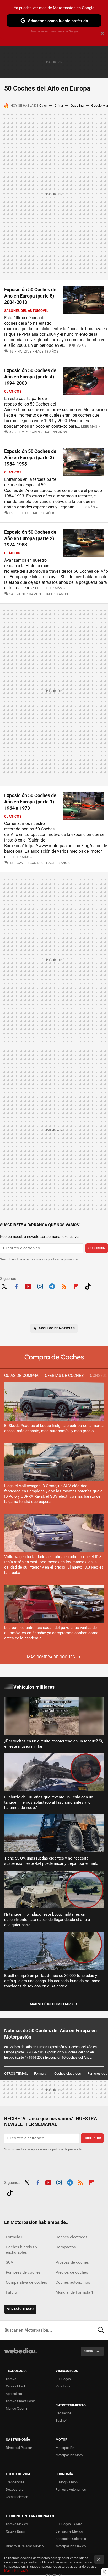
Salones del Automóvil (26, 311)
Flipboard (76, 1286)
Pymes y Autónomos (71, 2490)
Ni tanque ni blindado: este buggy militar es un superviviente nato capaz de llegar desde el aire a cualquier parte (47, 1920)
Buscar (101, 2330)
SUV (10, 2262)
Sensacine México (69, 2531)
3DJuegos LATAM (69, 2524)
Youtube (28, 1286)
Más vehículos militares (52, 2004)
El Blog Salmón (67, 2482)
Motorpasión (65, 2448)
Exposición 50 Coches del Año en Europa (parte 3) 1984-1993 (31, 458)
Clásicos (13, 391)
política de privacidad (64, 1259)
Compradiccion (17, 2497)
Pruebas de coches (72, 2262)
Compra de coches (54, 1358)
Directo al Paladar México (25, 2546)
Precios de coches (72, 2272)
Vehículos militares (34, 1687)
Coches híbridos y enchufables (21, 2250)
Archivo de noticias (57, 1328)
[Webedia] (20, 2354)
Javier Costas (30, 863)
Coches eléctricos (68, 2073)
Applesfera (14, 2394)
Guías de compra (21, 1376)
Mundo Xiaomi (16, 2408)
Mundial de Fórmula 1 (74, 2292)
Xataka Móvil (15, 2386)
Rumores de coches (23, 2272)
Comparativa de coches (26, 2282)
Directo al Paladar (19, 2448)
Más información (17, 2571)
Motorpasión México (71, 2546)
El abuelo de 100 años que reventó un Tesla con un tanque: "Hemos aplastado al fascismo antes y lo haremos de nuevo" (49, 1802)
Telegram (52, 1286)
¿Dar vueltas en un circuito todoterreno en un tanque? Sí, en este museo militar (54, 1744)
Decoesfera (15, 2490)
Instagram (40, 1286)
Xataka (11, 2379)
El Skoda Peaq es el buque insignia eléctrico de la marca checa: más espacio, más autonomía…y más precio (54, 1428)
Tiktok (88, 1286)
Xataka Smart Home (21, 2401)
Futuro (11, 2292)
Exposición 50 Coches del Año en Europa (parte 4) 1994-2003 (31, 377)
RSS (64, 1286)
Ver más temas (20, 2309)
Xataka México (17, 2524)
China (59, 105)
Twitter (4, 1286)
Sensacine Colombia (71, 2539)
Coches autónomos (73, 2282)
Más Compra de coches (52, 1657)
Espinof (61, 2421)
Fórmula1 (41, 2073)
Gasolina (77, 105)
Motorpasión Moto (69, 2455)
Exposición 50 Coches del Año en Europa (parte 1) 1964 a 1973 (31, 802)
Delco (23, 513)
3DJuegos (63, 2379)
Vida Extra (63, 2386)
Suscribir (97, 1248)
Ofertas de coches (64, 1376)
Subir (88, 2351)
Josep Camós (29, 594)
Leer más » (77, 346)
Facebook (16, 1286)
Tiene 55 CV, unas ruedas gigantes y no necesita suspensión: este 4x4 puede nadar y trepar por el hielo (51, 1861)
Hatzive (24, 351)
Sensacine (63, 2413)
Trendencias (15, 2482)
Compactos (66, 2247)
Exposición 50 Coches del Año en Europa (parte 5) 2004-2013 (31, 296)
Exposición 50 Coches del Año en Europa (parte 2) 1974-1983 (31, 538)
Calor (43, 105)
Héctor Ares (29, 432)
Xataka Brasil (16, 2531)
